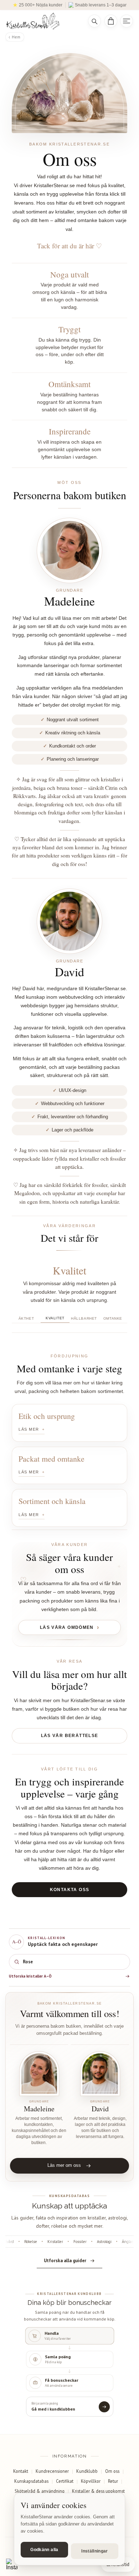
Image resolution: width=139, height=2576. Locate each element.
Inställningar (95, 2551)
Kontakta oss (70, 1890)
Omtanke (113, 1318)
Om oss (112, 2471)
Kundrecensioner (52, 2471)
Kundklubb (87, 2471)
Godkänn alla (44, 2550)
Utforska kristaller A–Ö (30, 1976)
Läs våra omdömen (67, 1627)
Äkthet (26, 1318)
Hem (16, 37)
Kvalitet (55, 1318)
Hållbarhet (84, 1318)
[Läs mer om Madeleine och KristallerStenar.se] (39, 2074)
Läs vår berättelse (70, 1736)
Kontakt (21, 2471)
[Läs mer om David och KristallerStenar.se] (100, 2074)
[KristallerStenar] (42, 21)
